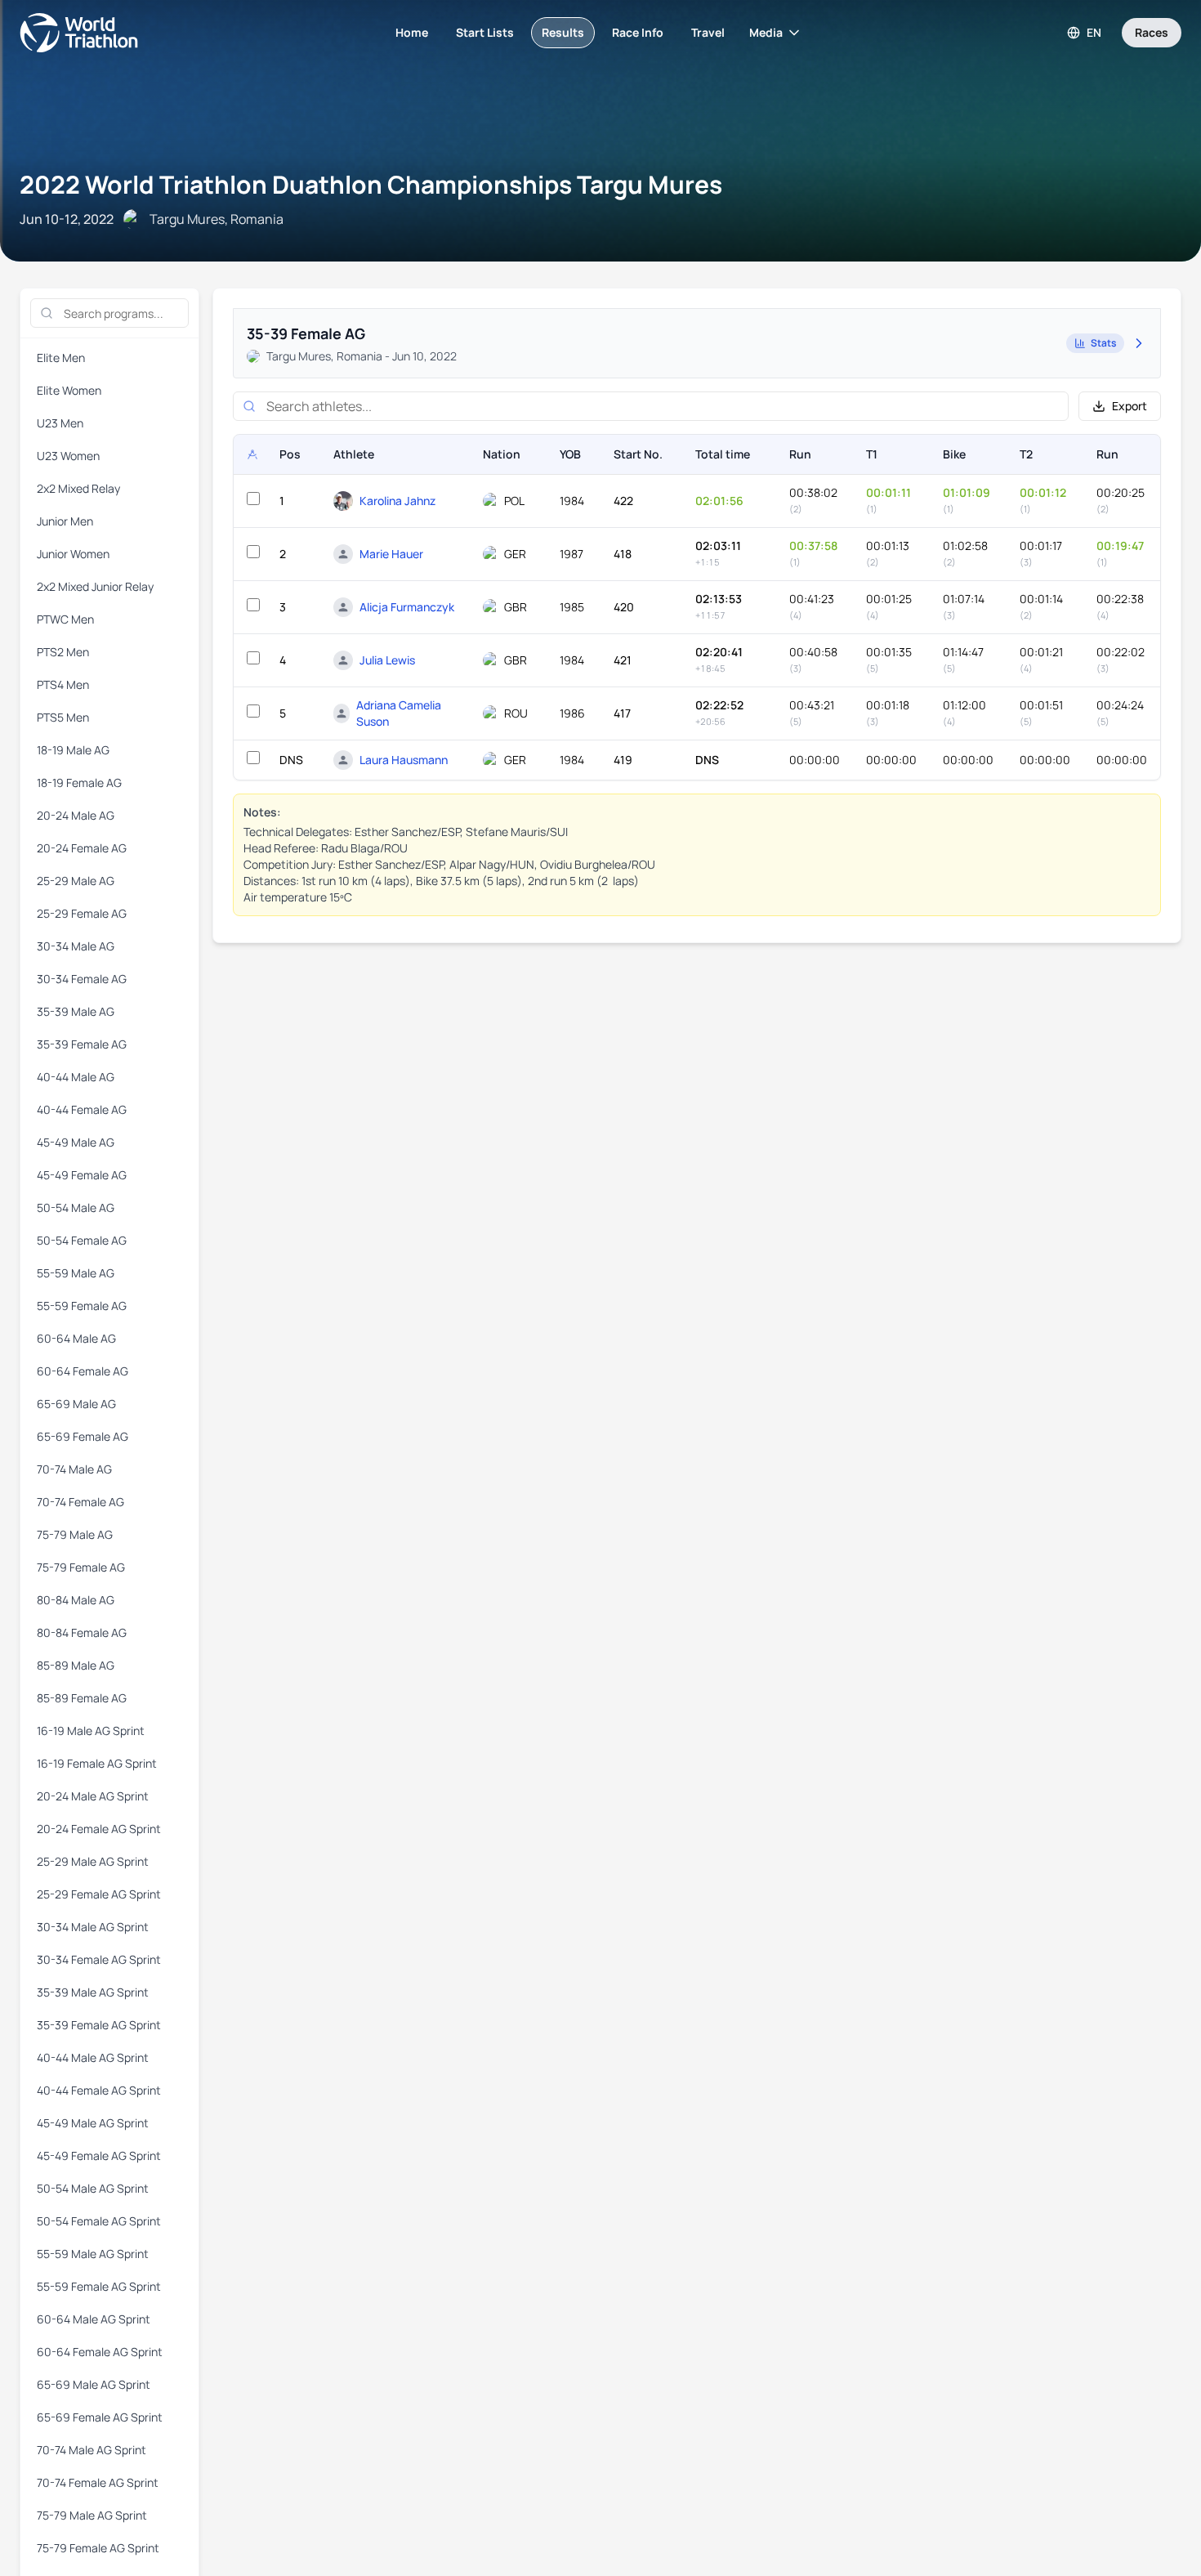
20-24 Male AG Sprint (93, 1796)
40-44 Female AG (82, 1109)
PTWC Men (65, 619)
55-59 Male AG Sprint (93, 2254)
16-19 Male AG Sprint (91, 1731)
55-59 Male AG (76, 1273)
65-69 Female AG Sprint (100, 2417)
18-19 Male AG (73, 750)
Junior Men (65, 521)
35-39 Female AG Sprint (99, 2025)
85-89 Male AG (76, 1665)
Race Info (638, 32)
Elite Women (69, 390)
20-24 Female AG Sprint (99, 1829)
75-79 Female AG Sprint (98, 2548)
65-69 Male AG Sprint (94, 2384)
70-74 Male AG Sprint (92, 2450)
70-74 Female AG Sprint (98, 2482)
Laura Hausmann (404, 760)
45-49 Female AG (82, 1175)
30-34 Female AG (82, 979)
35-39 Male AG (76, 1011)
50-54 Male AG (76, 1207)
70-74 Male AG (74, 1469)
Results (563, 32)
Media (766, 32)
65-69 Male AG (76, 1404)
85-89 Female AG (82, 1698)
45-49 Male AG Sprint (93, 2123)
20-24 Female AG (82, 848)
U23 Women (68, 456)
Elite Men (61, 358)
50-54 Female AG (82, 1240)
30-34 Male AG (76, 946)
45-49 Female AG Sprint (99, 2156)
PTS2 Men (63, 652)
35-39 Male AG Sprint (93, 1992)
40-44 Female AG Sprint (99, 2090)
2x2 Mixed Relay (78, 488)
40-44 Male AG (76, 1077)
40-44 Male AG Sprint (93, 2057)
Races (1152, 32)
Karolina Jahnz (397, 501)
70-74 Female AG (80, 1502)
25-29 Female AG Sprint (99, 1894)
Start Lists (485, 32)
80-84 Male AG (76, 1600)
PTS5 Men (63, 717)
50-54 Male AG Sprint (93, 2188)
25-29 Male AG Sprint (93, 1861)
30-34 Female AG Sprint (99, 1959)
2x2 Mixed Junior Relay (95, 586)
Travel (708, 32)
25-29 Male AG (76, 881)
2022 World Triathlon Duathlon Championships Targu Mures (371, 184)
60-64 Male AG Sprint (94, 2319)
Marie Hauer (391, 554)
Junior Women (73, 554)
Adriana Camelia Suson (399, 713)
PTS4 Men (63, 684)
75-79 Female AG (81, 1567)
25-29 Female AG (82, 913)
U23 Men (60, 423)
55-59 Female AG (82, 1306)
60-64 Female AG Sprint (100, 2352)
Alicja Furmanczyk (407, 607)
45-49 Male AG (76, 1142)
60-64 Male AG (76, 1338)
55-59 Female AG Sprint (99, 2286)
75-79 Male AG (75, 1534)
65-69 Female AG (83, 1436)
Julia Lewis (387, 660)
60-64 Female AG (83, 1371)
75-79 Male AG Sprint (92, 2515)
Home (412, 32)
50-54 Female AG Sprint (99, 2221)
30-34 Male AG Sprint (93, 1927)
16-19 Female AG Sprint (97, 1763)
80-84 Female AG (82, 1632)
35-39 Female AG (82, 1044)
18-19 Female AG (79, 783)
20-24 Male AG (76, 815)
